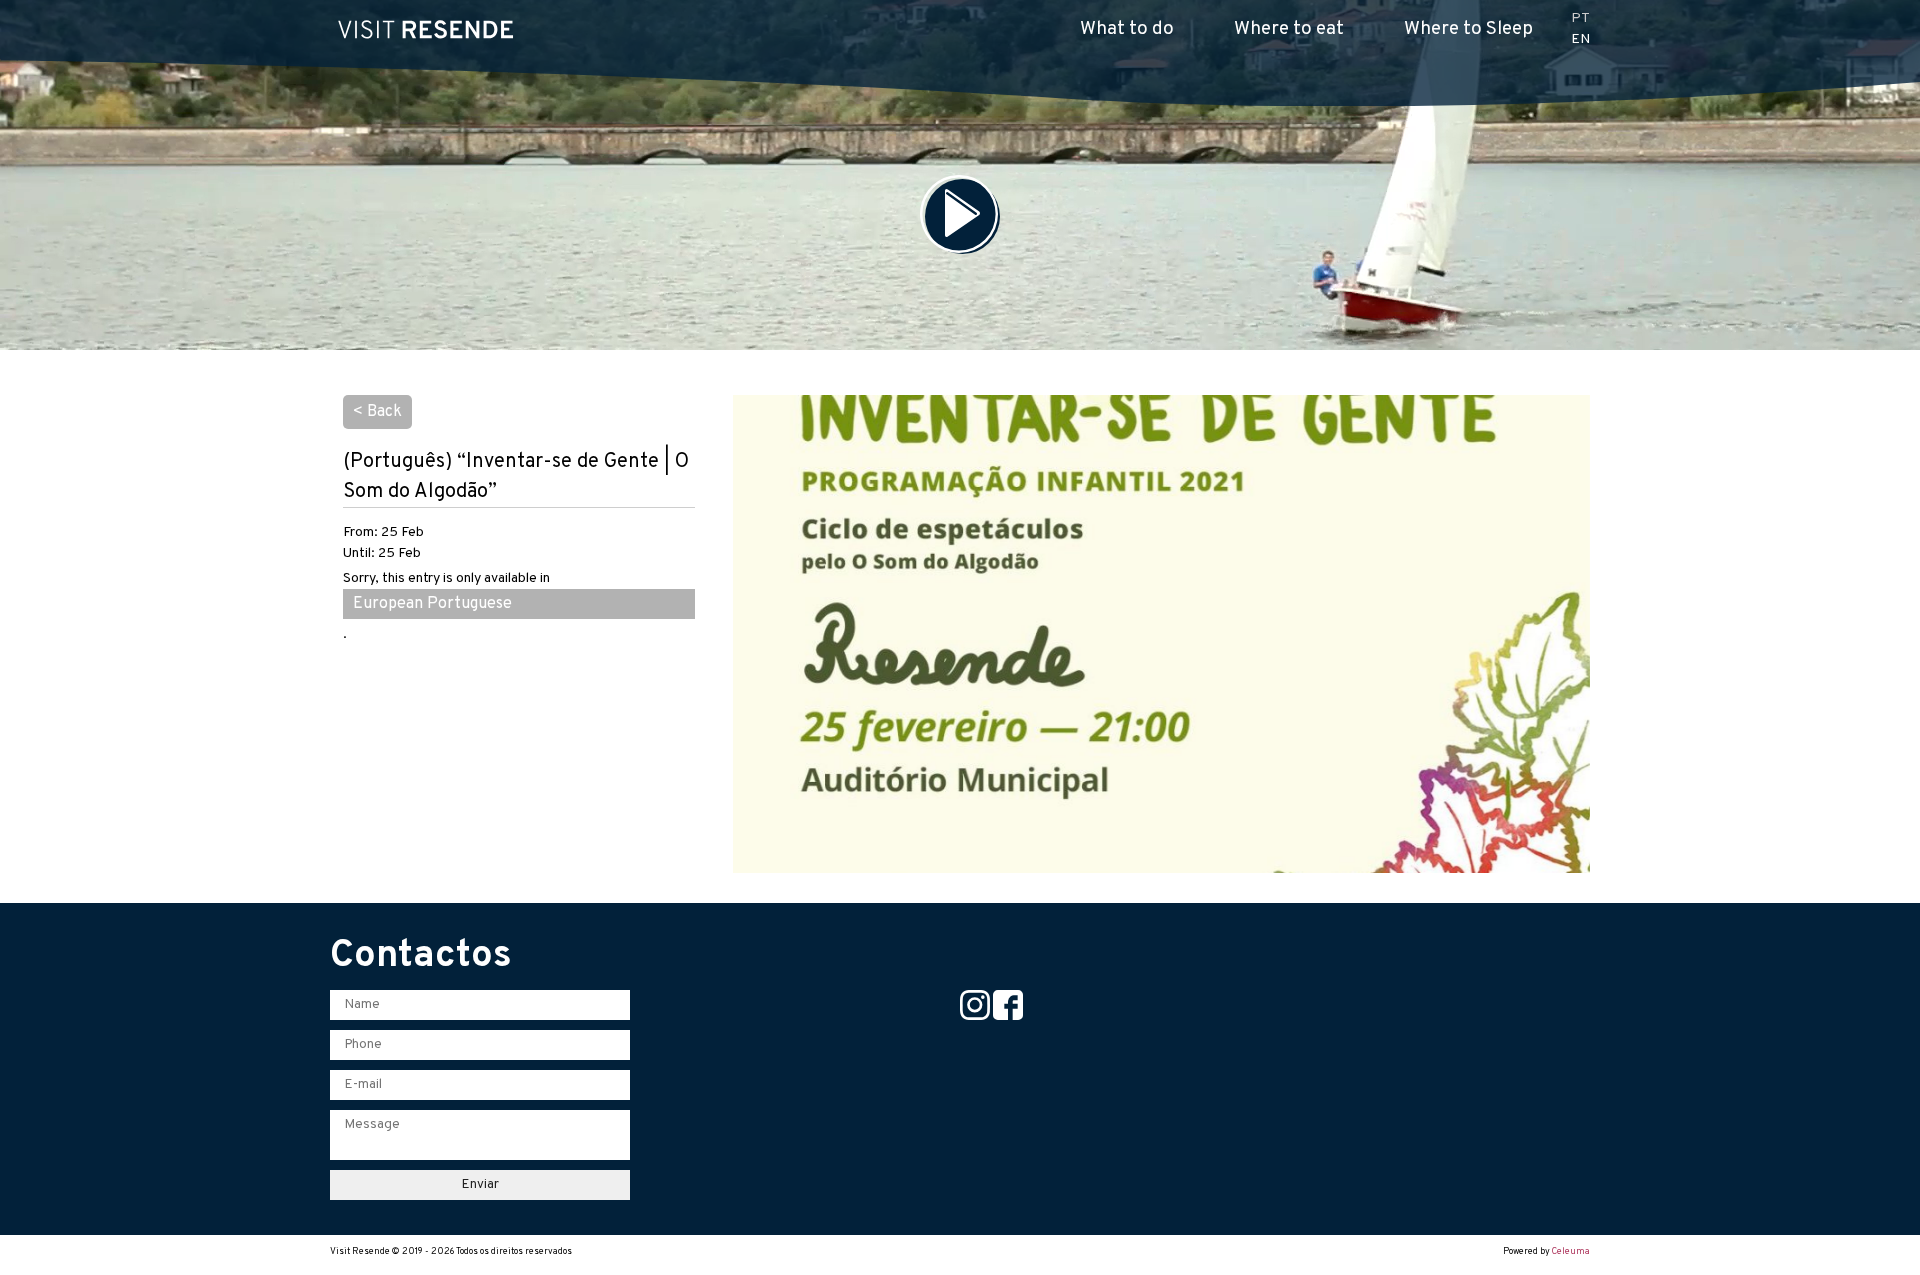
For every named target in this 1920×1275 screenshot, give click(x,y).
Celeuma (1571, 1251)
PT (1580, 18)
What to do (1127, 29)
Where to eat (1289, 29)
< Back (377, 412)
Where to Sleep (1468, 29)
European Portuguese (432, 604)
